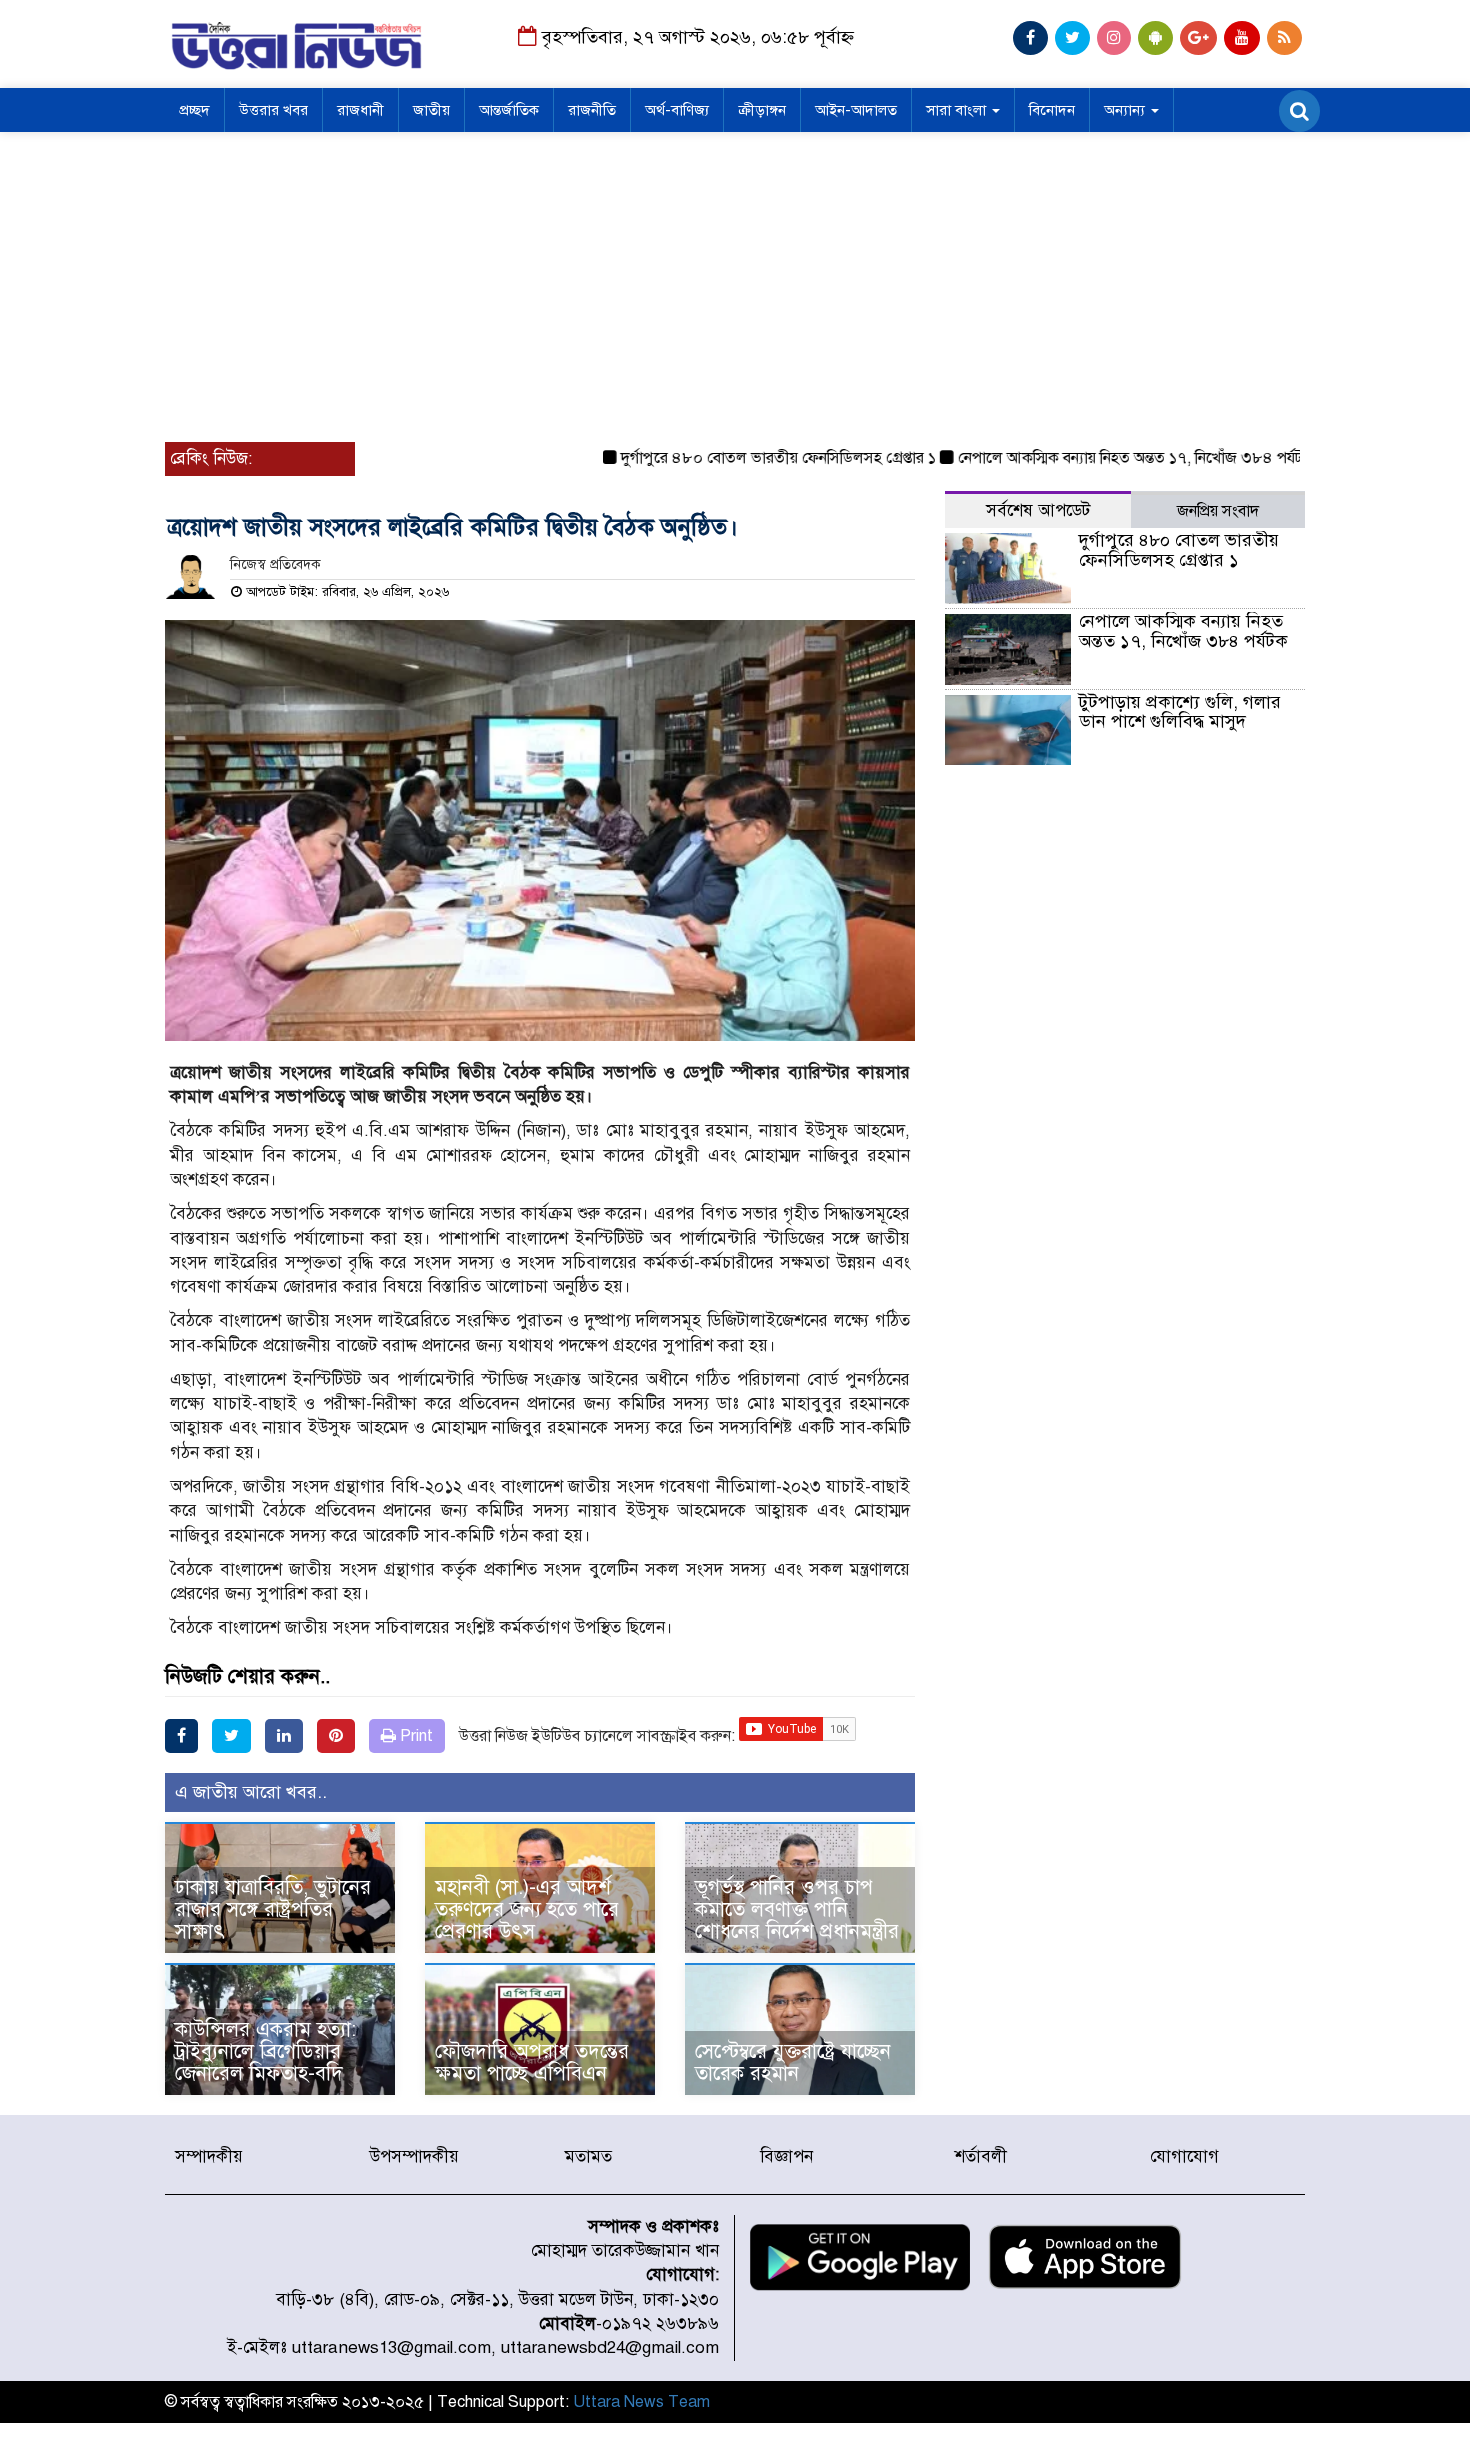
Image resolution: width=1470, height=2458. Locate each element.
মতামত (588, 2156)
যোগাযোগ (1184, 2156)
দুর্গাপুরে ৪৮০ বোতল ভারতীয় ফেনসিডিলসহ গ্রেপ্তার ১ (736, 458)
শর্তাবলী (981, 2156)
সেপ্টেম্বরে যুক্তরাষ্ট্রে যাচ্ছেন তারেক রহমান (793, 2062)
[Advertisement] (735, 282)
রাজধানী (360, 110)
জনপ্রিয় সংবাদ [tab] (1218, 511)
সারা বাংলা (958, 110)
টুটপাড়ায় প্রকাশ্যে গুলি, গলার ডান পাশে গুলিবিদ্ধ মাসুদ (1180, 712)
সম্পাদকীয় (209, 2156)
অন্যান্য (1126, 110)
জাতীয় (431, 110)
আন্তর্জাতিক (509, 110)
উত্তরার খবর (273, 110)
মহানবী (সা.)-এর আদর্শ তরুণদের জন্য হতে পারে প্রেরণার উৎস (527, 1909)
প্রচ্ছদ (194, 110)
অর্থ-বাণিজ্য (677, 110)
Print (414, 1736)
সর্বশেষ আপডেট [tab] (1038, 510)
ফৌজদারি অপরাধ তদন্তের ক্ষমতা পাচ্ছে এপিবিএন (532, 2062)
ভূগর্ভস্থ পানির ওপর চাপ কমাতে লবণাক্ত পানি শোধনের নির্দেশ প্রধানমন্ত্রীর (797, 1909)
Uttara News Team (641, 2402)
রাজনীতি (592, 110)
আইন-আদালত (856, 110)
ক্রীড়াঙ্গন (762, 110)
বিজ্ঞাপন (786, 2156)
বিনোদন (1052, 110)
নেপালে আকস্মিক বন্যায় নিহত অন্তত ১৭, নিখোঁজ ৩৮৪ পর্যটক (1094, 458)
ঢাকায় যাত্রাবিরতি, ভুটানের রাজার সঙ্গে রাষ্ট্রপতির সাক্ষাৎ (273, 1909)
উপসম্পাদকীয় (414, 2156)
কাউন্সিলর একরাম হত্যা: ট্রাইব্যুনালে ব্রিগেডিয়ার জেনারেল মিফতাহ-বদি (265, 2051)
